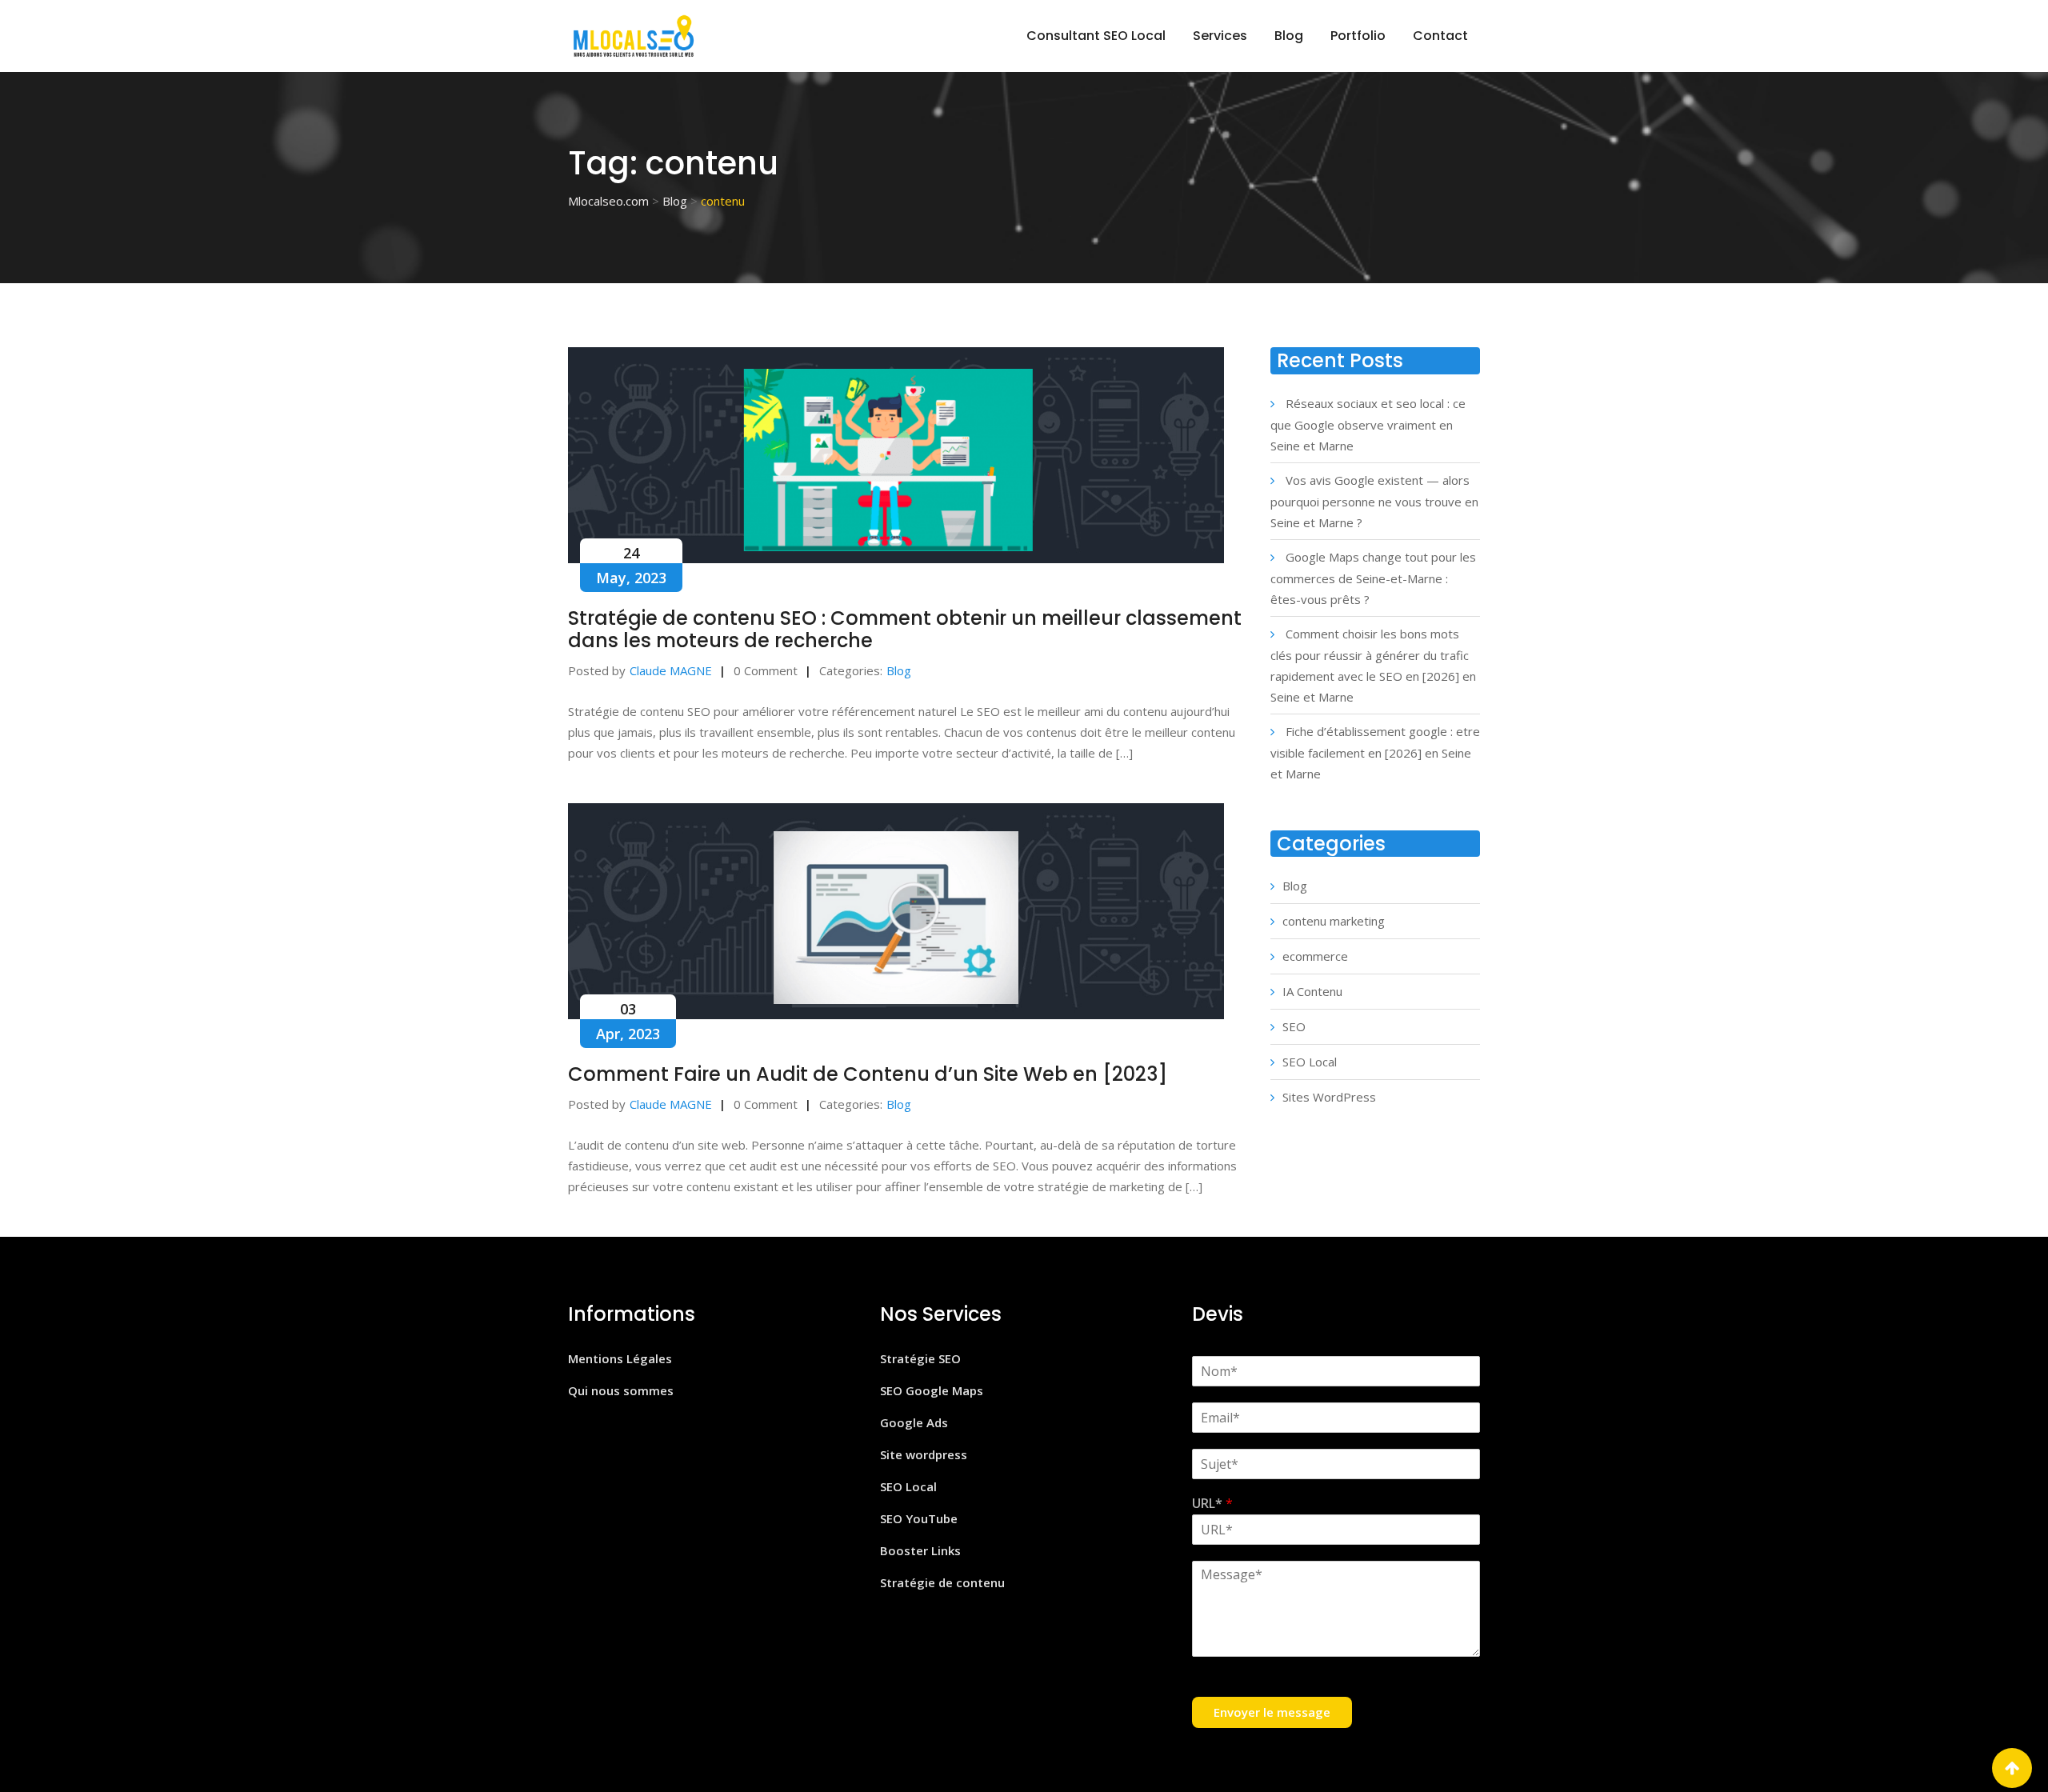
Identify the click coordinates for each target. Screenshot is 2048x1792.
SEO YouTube (919, 1518)
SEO (1294, 1026)
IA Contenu (1312, 991)
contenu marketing (1334, 921)
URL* (1212, 1504)
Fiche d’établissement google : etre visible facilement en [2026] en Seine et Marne (1375, 752)
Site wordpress (924, 1454)
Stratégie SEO (920, 1358)
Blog (1289, 36)
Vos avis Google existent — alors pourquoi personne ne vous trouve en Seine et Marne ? (1374, 501)
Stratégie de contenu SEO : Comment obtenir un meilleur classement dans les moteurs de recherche (905, 629)
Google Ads (914, 1422)
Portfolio (1358, 36)
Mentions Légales (620, 1358)
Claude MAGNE (671, 670)
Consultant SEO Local (1096, 36)
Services (1220, 36)
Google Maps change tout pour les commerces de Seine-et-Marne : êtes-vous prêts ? (1373, 578)
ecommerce (1315, 956)
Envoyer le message (1272, 1712)
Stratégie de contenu (942, 1582)
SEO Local (1310, 1062)
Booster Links (920, 1550)
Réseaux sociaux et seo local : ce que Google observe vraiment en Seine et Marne (1368, 424)
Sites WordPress (1329, 1097)
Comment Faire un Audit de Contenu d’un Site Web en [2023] (868, 1074)
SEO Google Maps (932, 1390)
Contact (1440, 36)
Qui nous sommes (621, 1390)
